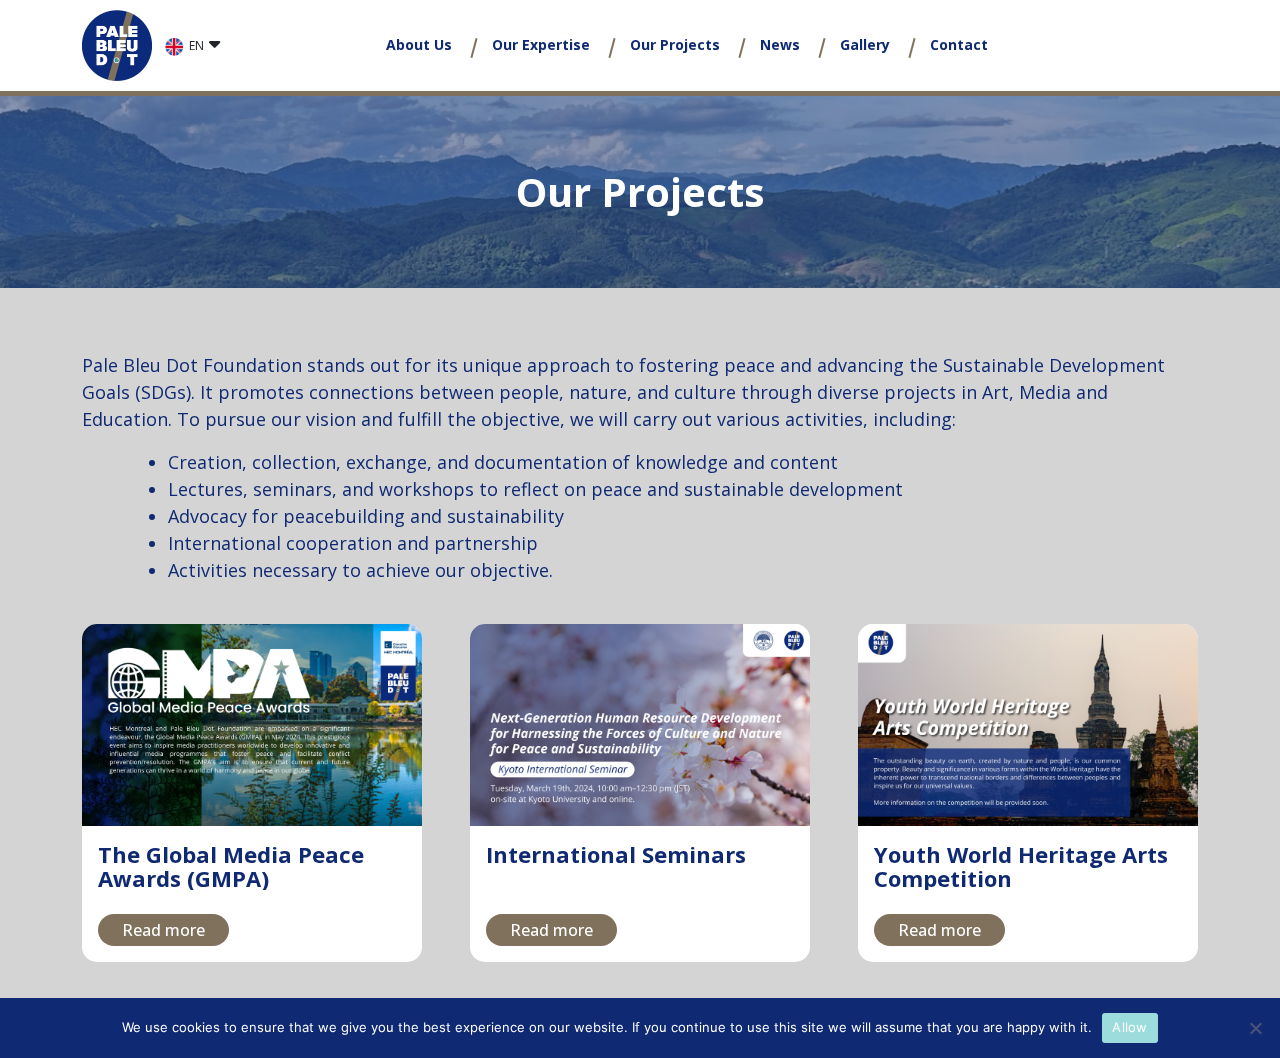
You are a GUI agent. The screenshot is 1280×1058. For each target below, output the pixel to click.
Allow (1129, 1027)
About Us (419, 44)
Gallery (865, 44)
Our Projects (675, 44)
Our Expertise (541, 44)
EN (196, 45)
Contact (959, 44)
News (780, 44)
